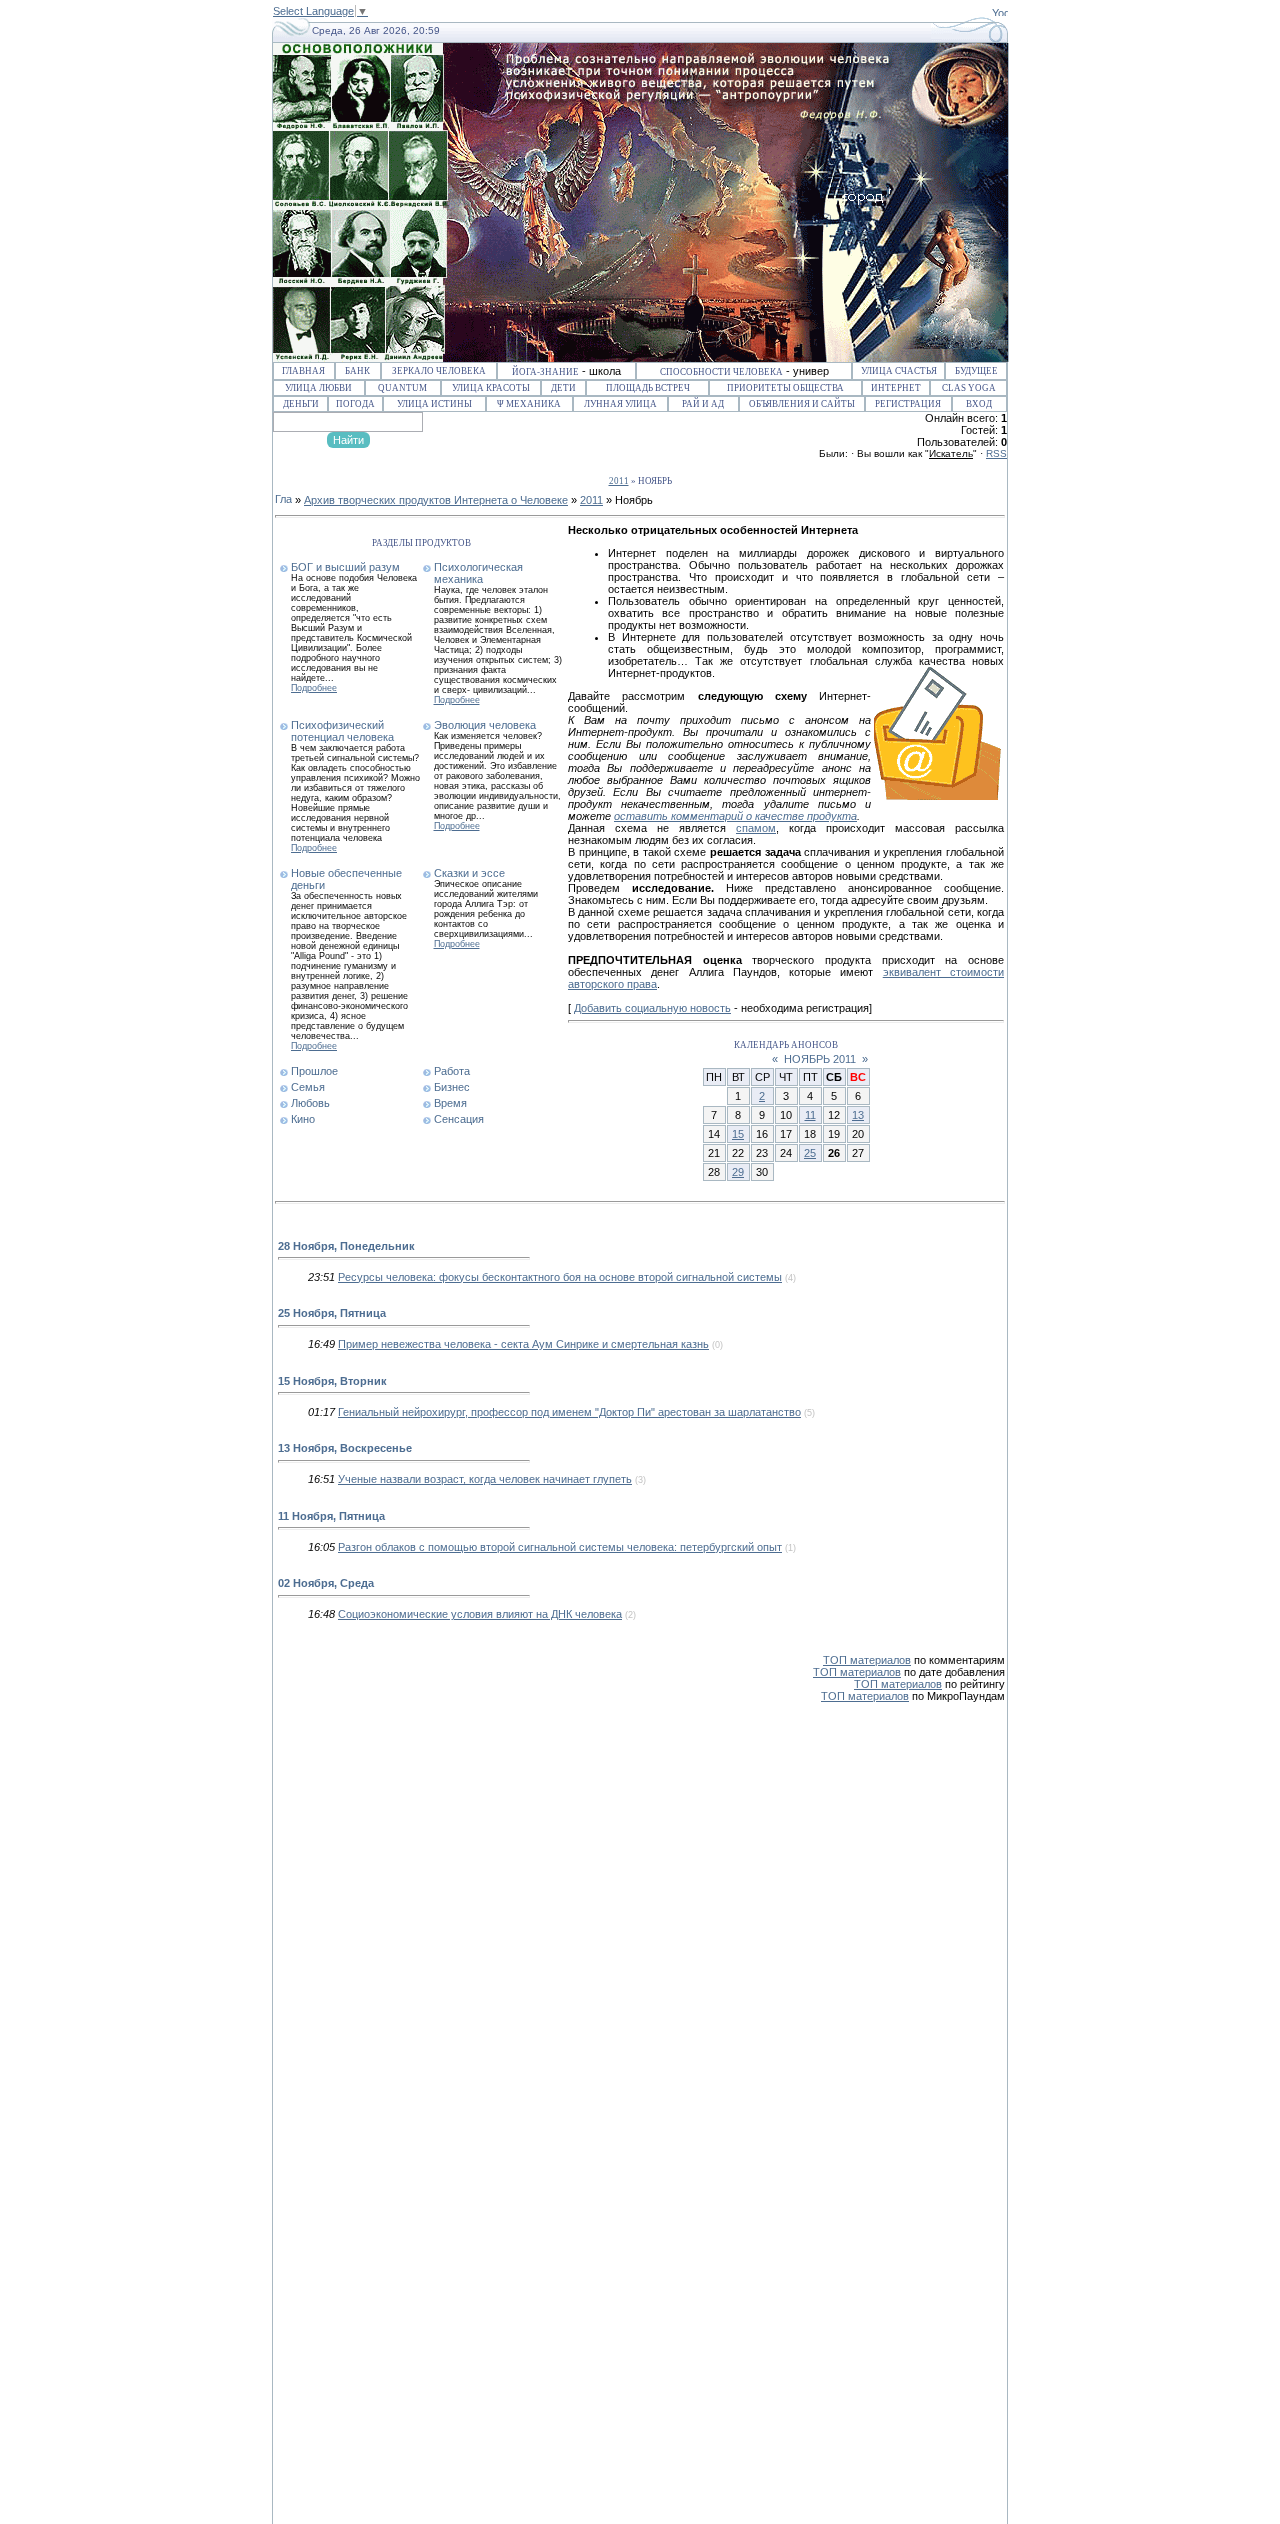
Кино (303, 1119)
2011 (619, 481)
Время (450, 1103)
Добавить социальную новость (652, 1008)
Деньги (301, 404)
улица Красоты (491, 388)
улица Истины (434, 404)
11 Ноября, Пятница (331, 1516)
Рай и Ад (703, 404)
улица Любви (318, 388)
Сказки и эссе (469, 873)
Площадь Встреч (648, 388)
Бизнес (452, 1087)
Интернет (896, 388)
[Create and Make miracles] (1000, 12)
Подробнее (314, 688)
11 (810, 1115)
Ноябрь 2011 (820, 1059)
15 (738, 1134)
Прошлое (314, 1071)
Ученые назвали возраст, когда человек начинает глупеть (485, 1479)
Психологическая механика (478, 573)
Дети (563, 388)
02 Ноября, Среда (326, 1583)
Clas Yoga (969, 388)
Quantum (402, 388)
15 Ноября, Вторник (332, 1381)
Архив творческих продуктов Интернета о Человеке (436, 500)
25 (810, 1153)
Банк (357, 371)
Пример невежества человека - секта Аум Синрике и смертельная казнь (523, 1344)
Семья (308, 1087)
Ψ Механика (529, 404)
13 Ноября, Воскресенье (345, 1448)
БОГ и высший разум (345, 567)
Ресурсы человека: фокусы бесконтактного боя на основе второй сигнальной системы (560, 1277)
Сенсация (459, 1119)
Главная (303, 371)
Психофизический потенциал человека (342, 731)
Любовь (310, 1103)
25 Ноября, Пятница (332, 1313)
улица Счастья (899, 371)
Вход (979, 404)
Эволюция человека (485, 725)
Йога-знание (545, 372)
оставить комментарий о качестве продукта (735, 816)
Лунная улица (620, 404)
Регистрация (908, 404)
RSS (996, 453)
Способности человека (721, 372)
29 (738, 1172)
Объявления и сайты (802, 404)
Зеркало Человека (439, 371)
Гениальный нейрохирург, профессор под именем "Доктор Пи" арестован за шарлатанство (569, 1412)
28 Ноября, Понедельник (346, 1246)
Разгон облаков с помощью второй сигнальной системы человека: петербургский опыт (560, 1547)
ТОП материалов (867, 1660)
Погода (355, 404)
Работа (452, 1071)
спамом (756, 828)
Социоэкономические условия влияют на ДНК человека (480, 1614)
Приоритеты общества (785, 388)
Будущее (976, 371)
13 (858, 1115)
